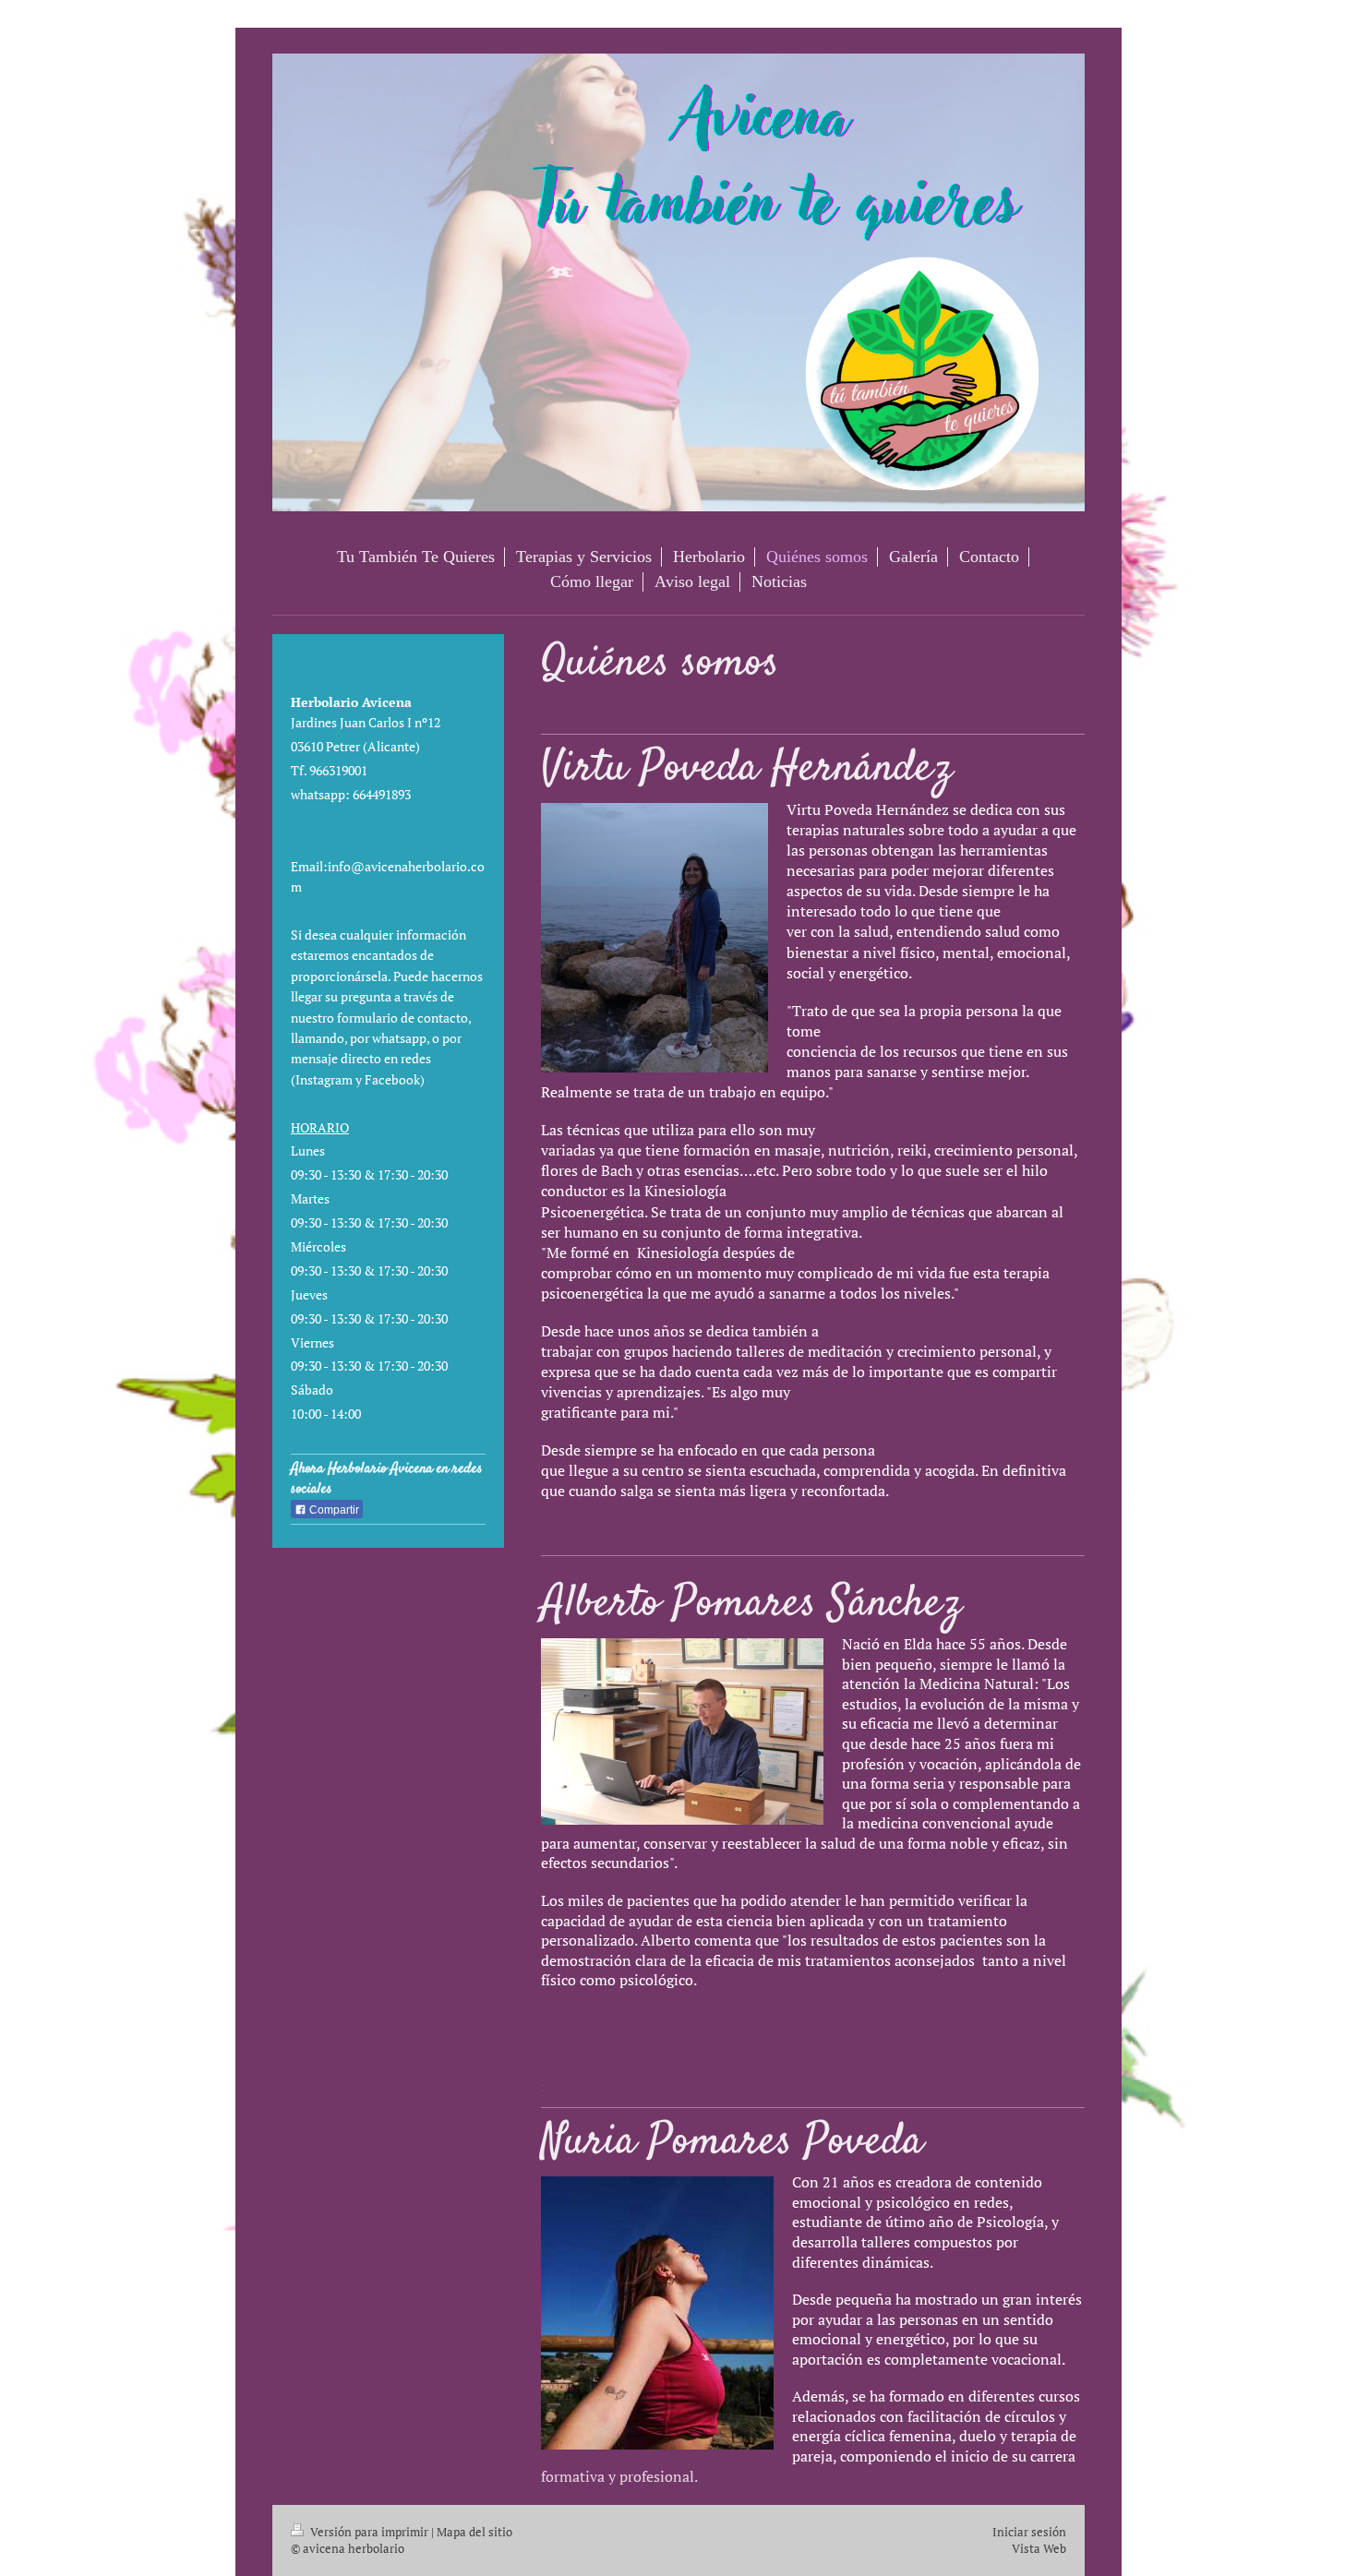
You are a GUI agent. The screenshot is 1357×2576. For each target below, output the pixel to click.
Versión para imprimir (369, 2532)
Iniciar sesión (1029, 2532)
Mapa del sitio (474, 2532)
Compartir (333, 1510)
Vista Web (1039, 2548)
